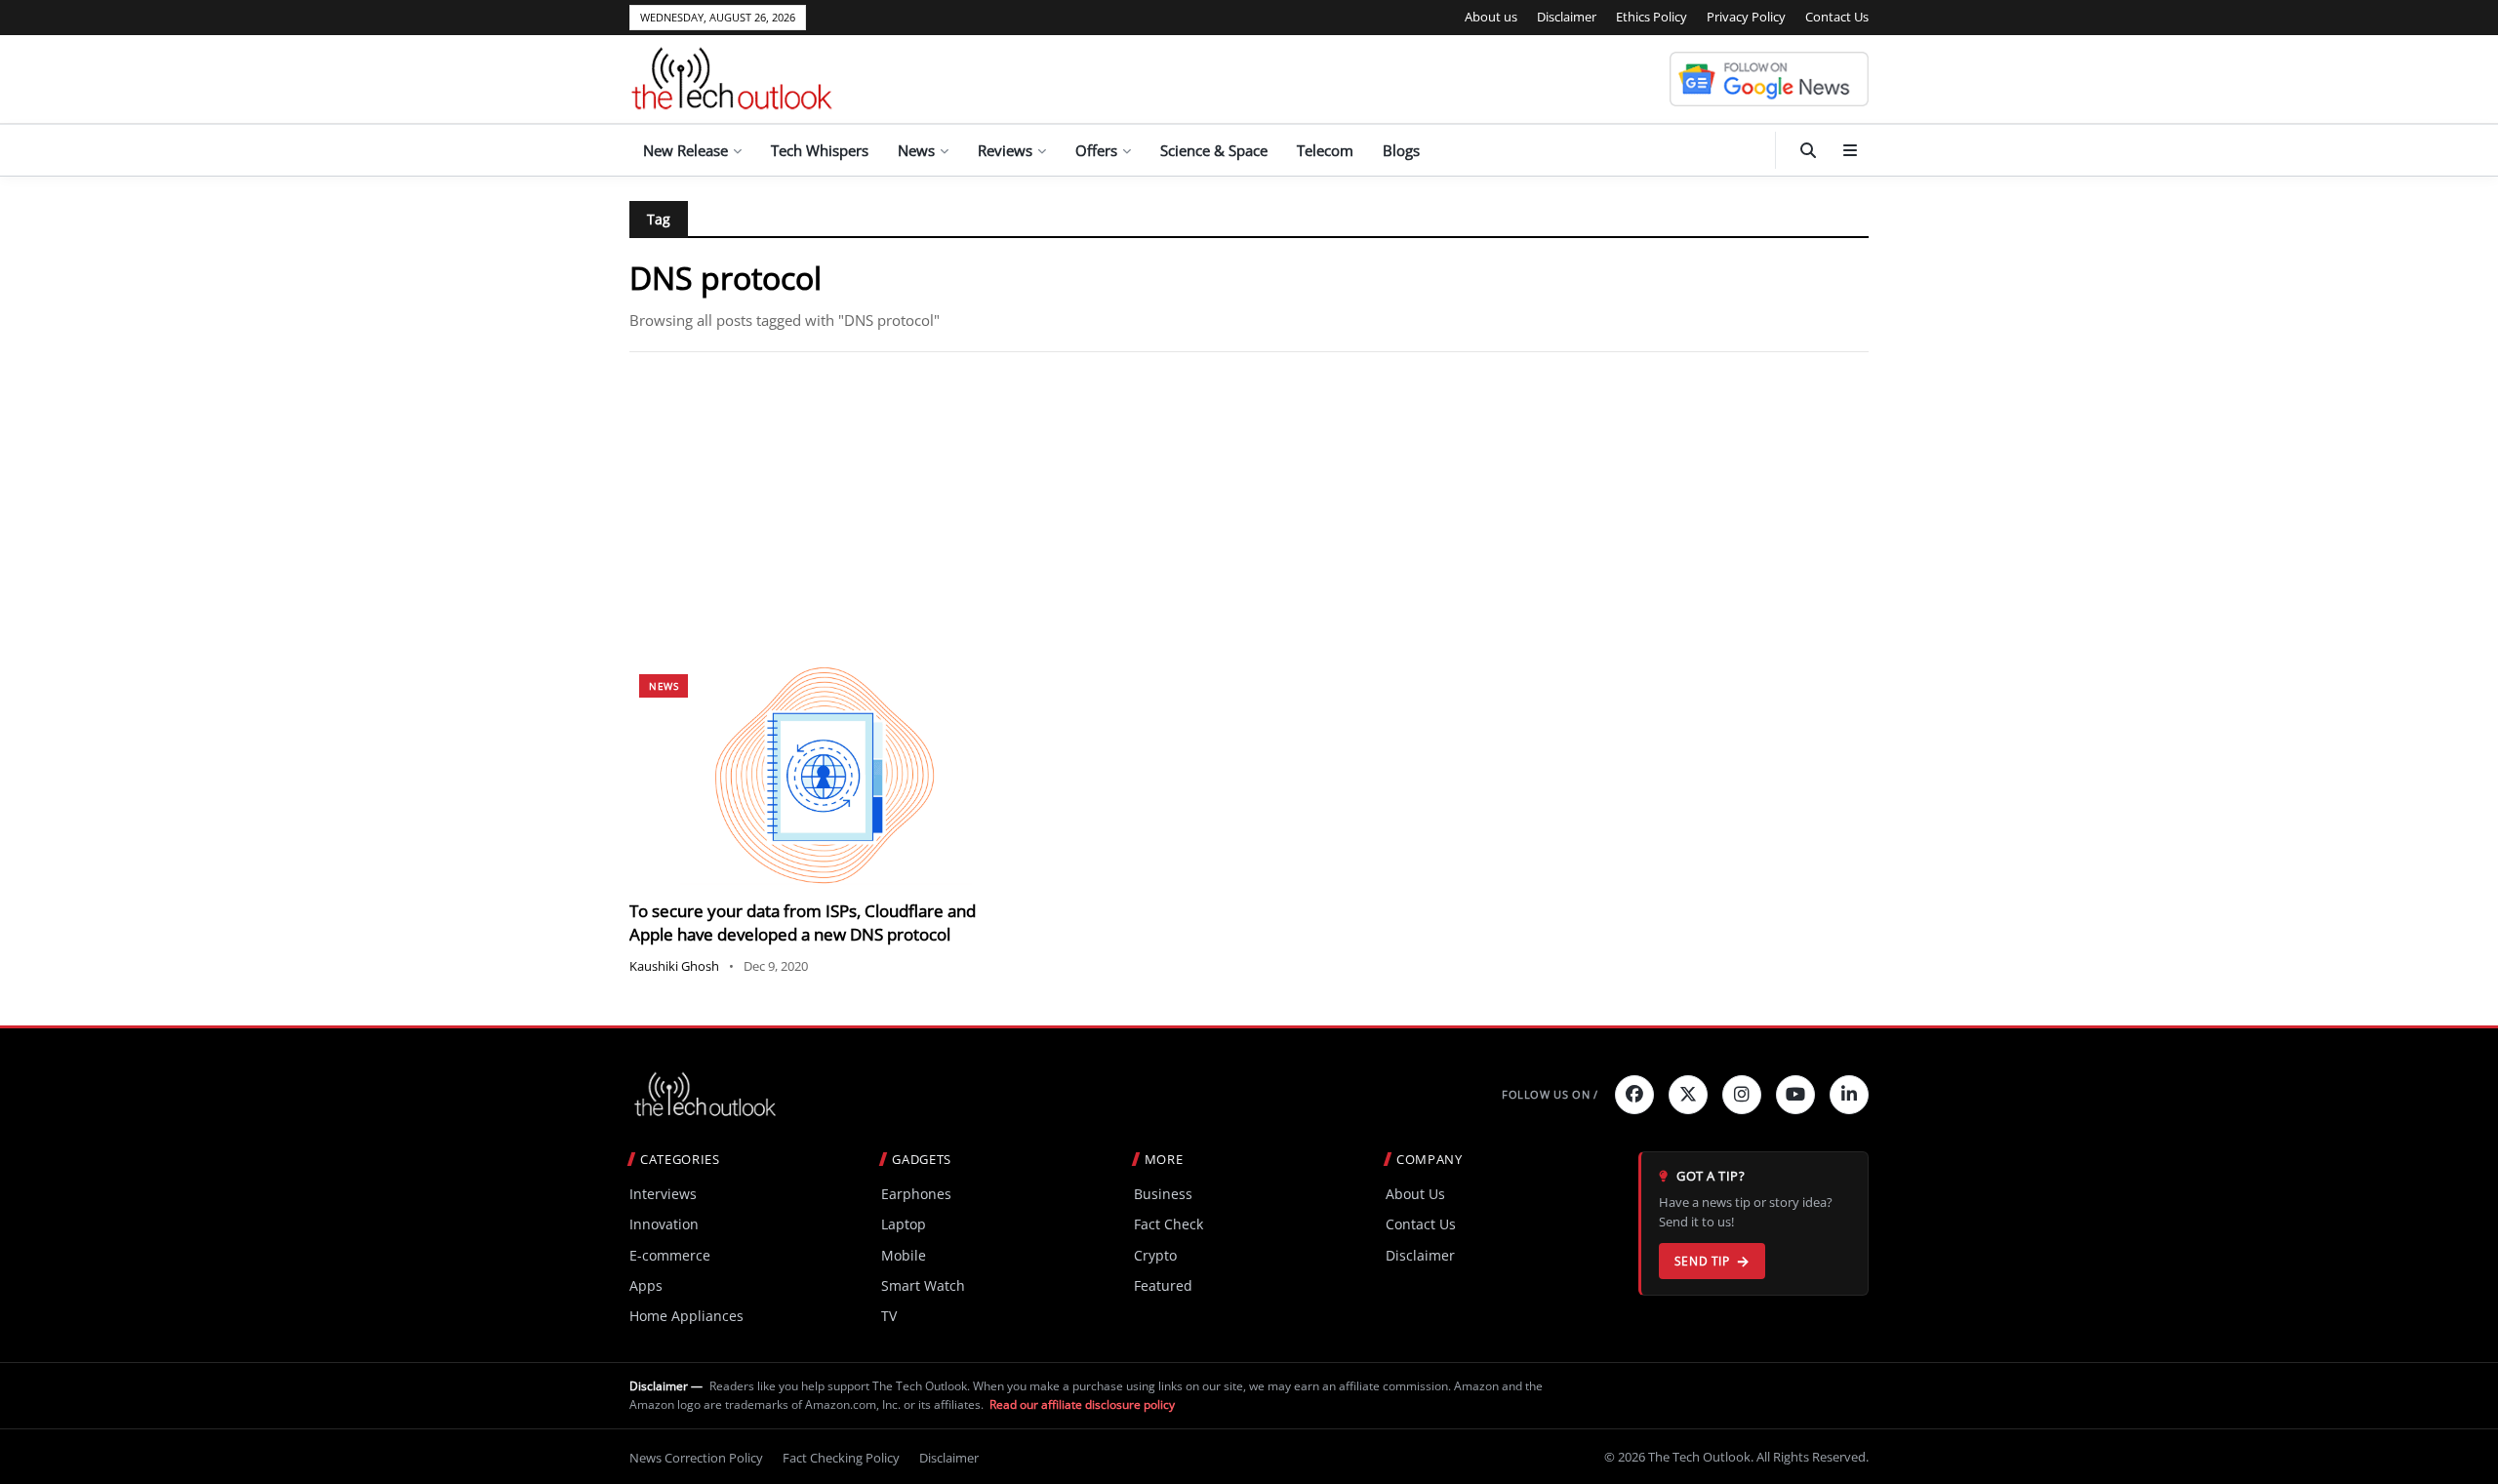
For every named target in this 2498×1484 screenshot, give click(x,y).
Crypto (1155, 1255)
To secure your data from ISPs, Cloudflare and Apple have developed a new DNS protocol (803, 922)
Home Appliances (686, 1316)
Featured (1163, 1285)
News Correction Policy (696, 1458)
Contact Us (1837, 17)
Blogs (1401, 150)
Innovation (664, 1224)
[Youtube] (1795, 1095)
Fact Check (1168, 1224)
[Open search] (1808, 150)
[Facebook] (1634, 1095)
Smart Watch (923, 1285)
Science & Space (1214, 150)
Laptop (904, 1224)
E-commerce (670, 1255)
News (916, 150)
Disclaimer (1567, 17)
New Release (685, 150)
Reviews (1005, 150)
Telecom (1325, 150)
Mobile (904, 1255)
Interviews (663, 1194)
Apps (646, 1285)
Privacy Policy (1746, 17)
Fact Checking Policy (841, 1458)
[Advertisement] (1249, 508)
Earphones (916, 1194)
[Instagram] (1742, 1095)
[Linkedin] (1849, 1095)
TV (889, 1316)
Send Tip (1702, 1261)
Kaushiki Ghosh (674, 966)
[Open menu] (1850, 150)
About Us (1415, 1194)
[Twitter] (1688, 1095)
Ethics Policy (1652, 17)
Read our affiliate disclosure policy (1082, 1404)
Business (1163, 1194)
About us (1491, 17)
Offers (1096, 150)
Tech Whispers (820, 150)
